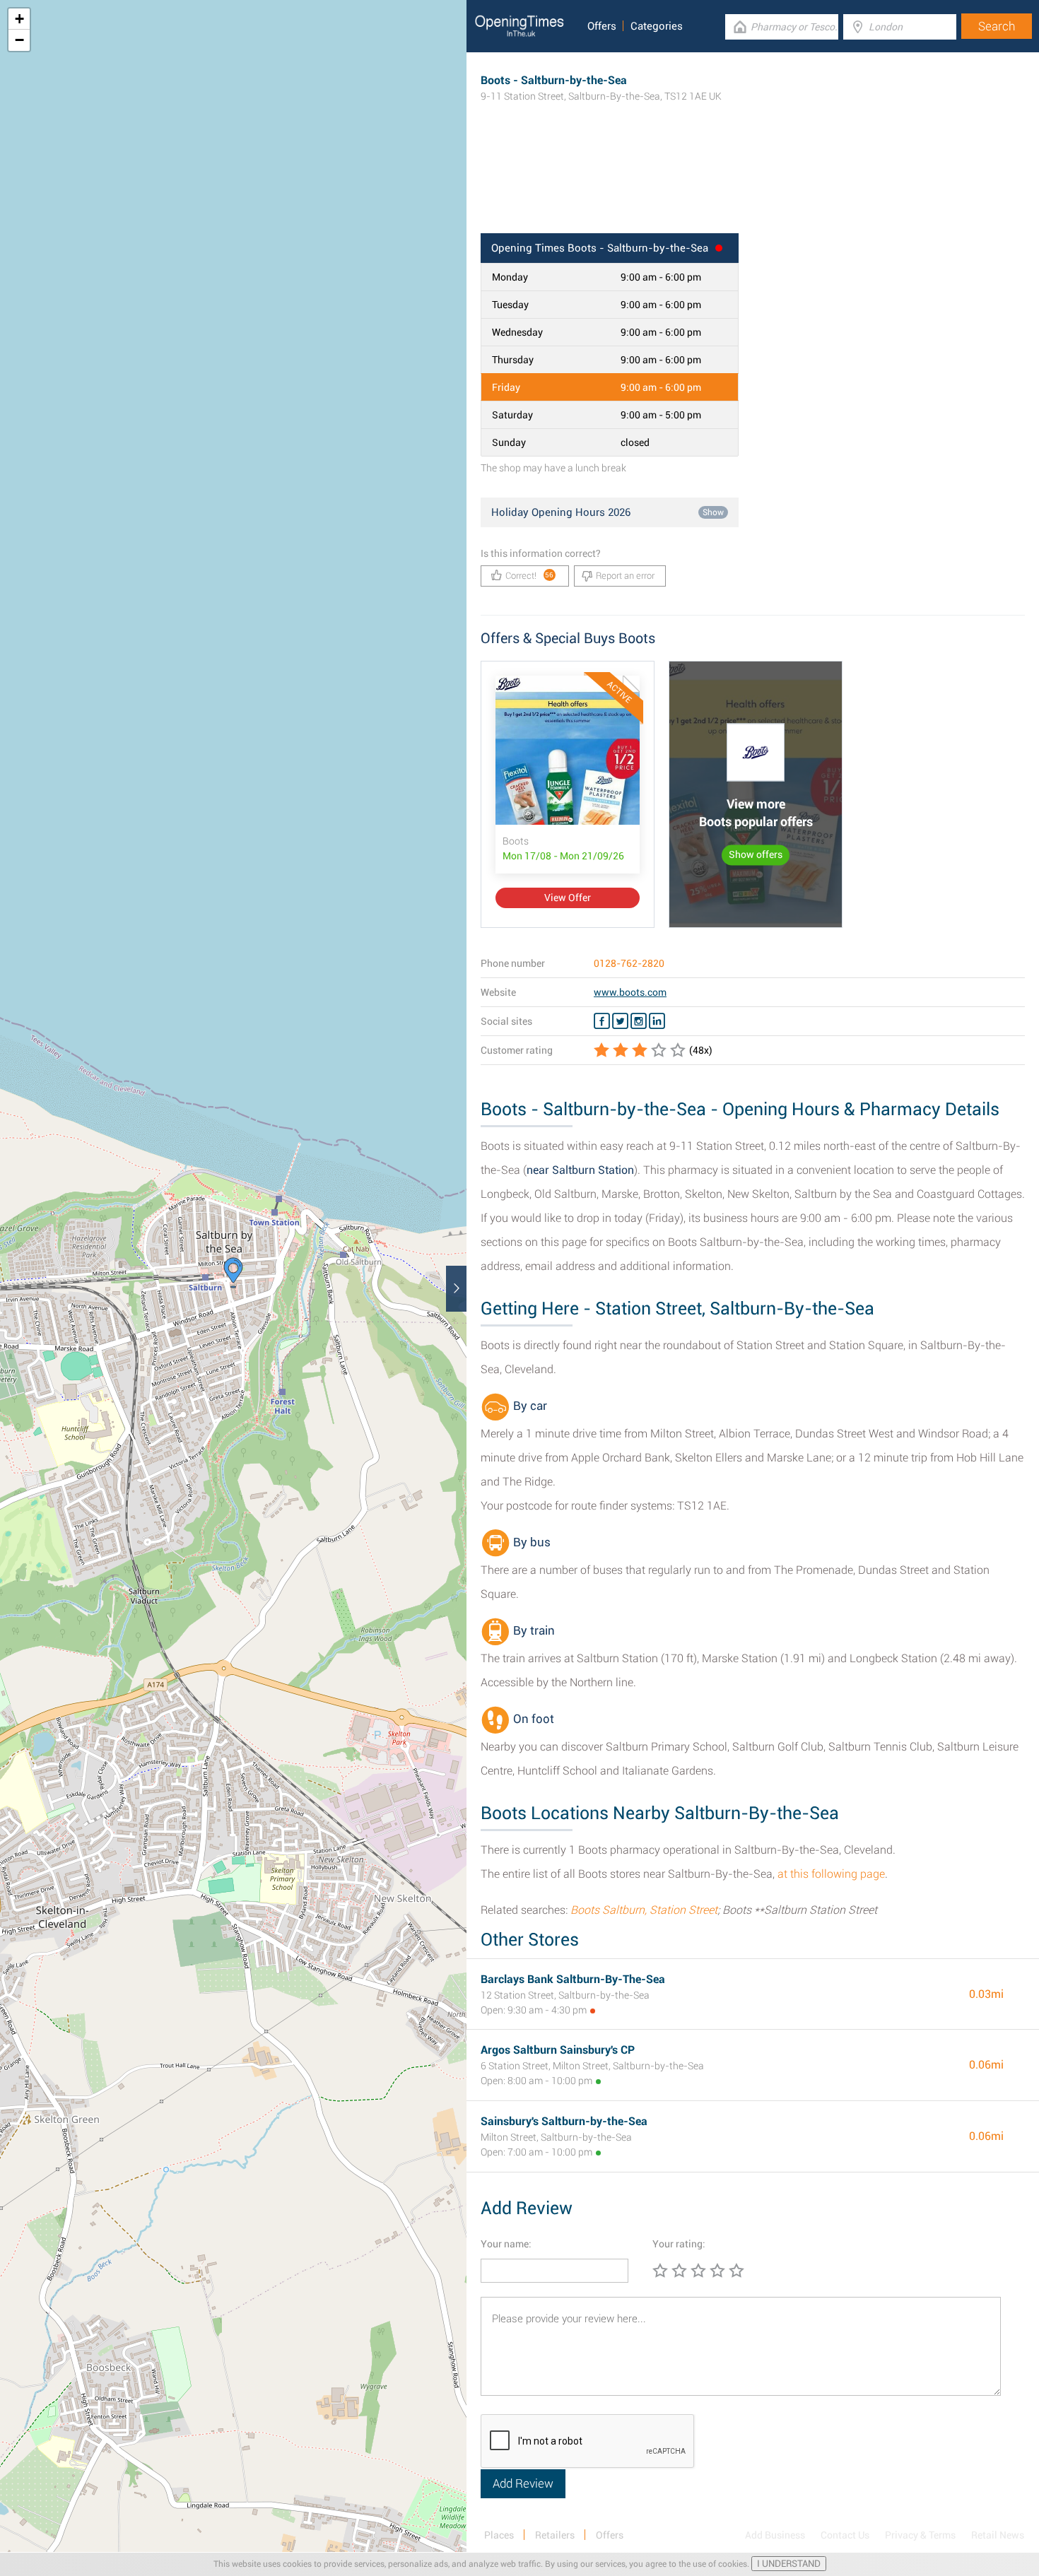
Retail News (998, 2535)
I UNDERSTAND (789, 2564)
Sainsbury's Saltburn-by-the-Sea (564, 2121)
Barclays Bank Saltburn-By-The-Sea (573, 1979)
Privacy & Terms (920, 2535)
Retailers (555, 2535)
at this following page (831, 1874)
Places (499, 2535)
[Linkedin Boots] (657, 1021)
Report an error (625, 576)
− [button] (19, 40)
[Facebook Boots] (602, 1021)
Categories (657, 26)
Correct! (530, 576)
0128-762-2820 (629, 963)
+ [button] (19, 19)
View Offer (568, 898)
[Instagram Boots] (639, 1021)
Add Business (775, 2535)
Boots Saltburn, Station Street (644, 1910)
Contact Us (845, 2535)
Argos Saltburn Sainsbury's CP (558, 2050)
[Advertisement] (753, 187)
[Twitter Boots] (620, 1021)
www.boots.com (630, 992)
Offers (602, 26)
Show (713, 512)
